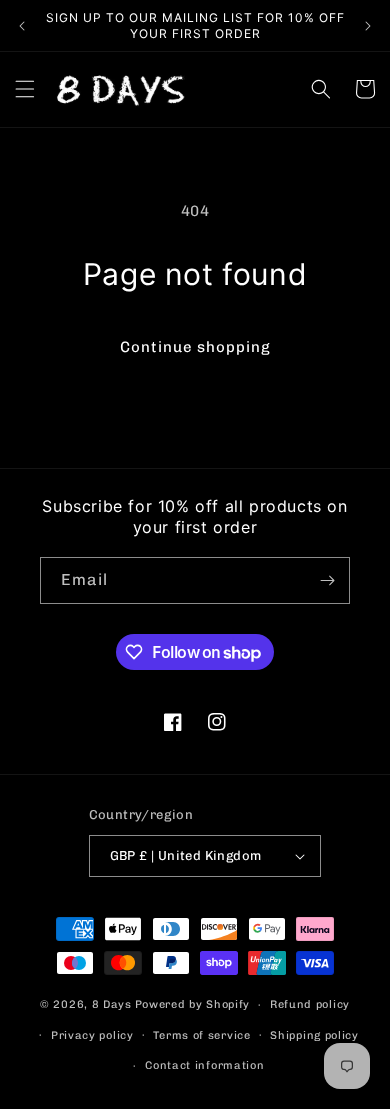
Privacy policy (92, 1035)
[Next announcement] (368, 26)
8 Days (112, 1004)
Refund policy (310, 1004)
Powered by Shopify (193, 1004)
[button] (25, 89)
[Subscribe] (327, 580)
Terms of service (201, 1035)
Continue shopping (195, 347)
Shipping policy (314, 1035)
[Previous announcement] (22, 26)
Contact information (204, 1065)
